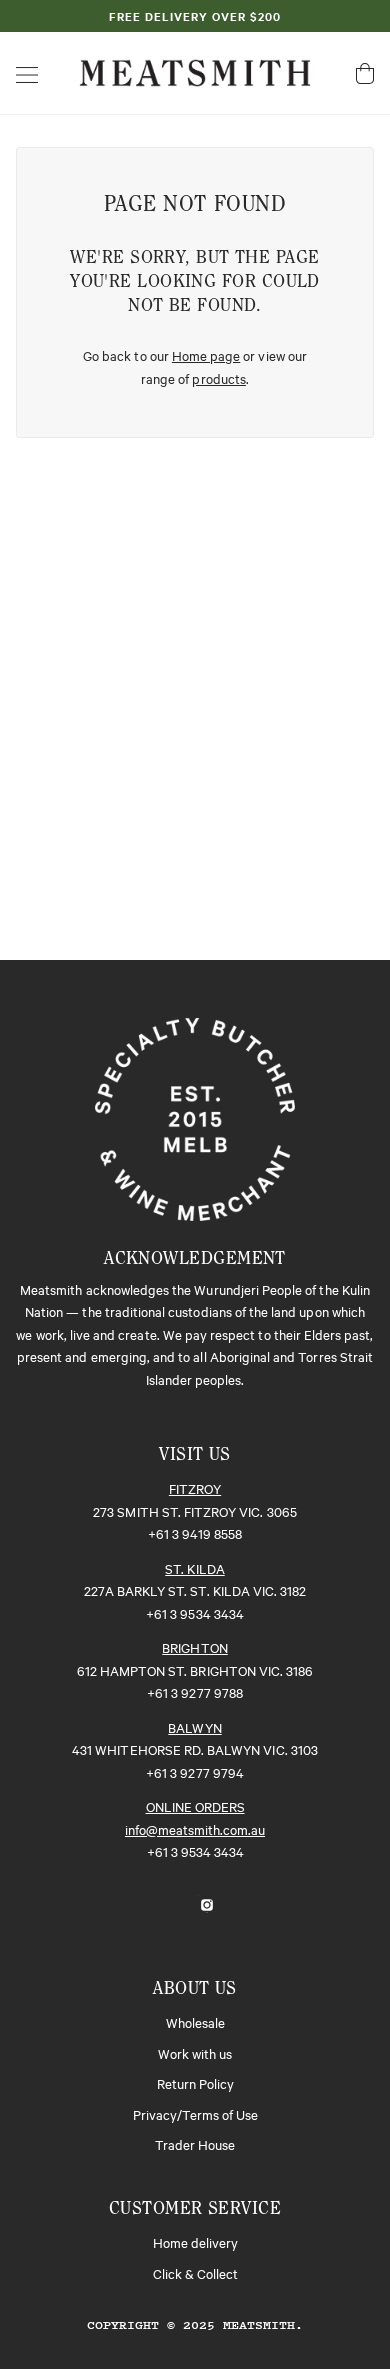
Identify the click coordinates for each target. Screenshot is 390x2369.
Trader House (195, 2144)
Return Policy (195, 2083)
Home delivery (195, 2242)
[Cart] (365, 73)
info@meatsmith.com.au (195, 1829)
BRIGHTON (194, 1647)
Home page (206, 355)
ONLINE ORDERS (195, 1806)
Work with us (195, 2053)
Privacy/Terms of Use (195, 2114)
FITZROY (195, 1488)
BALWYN (194, 1727)
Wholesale (195, 2022)
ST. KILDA (194, 1568)
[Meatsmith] (195, 70)
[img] (173, 1903)
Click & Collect (195, 2273)
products (218, 378)
